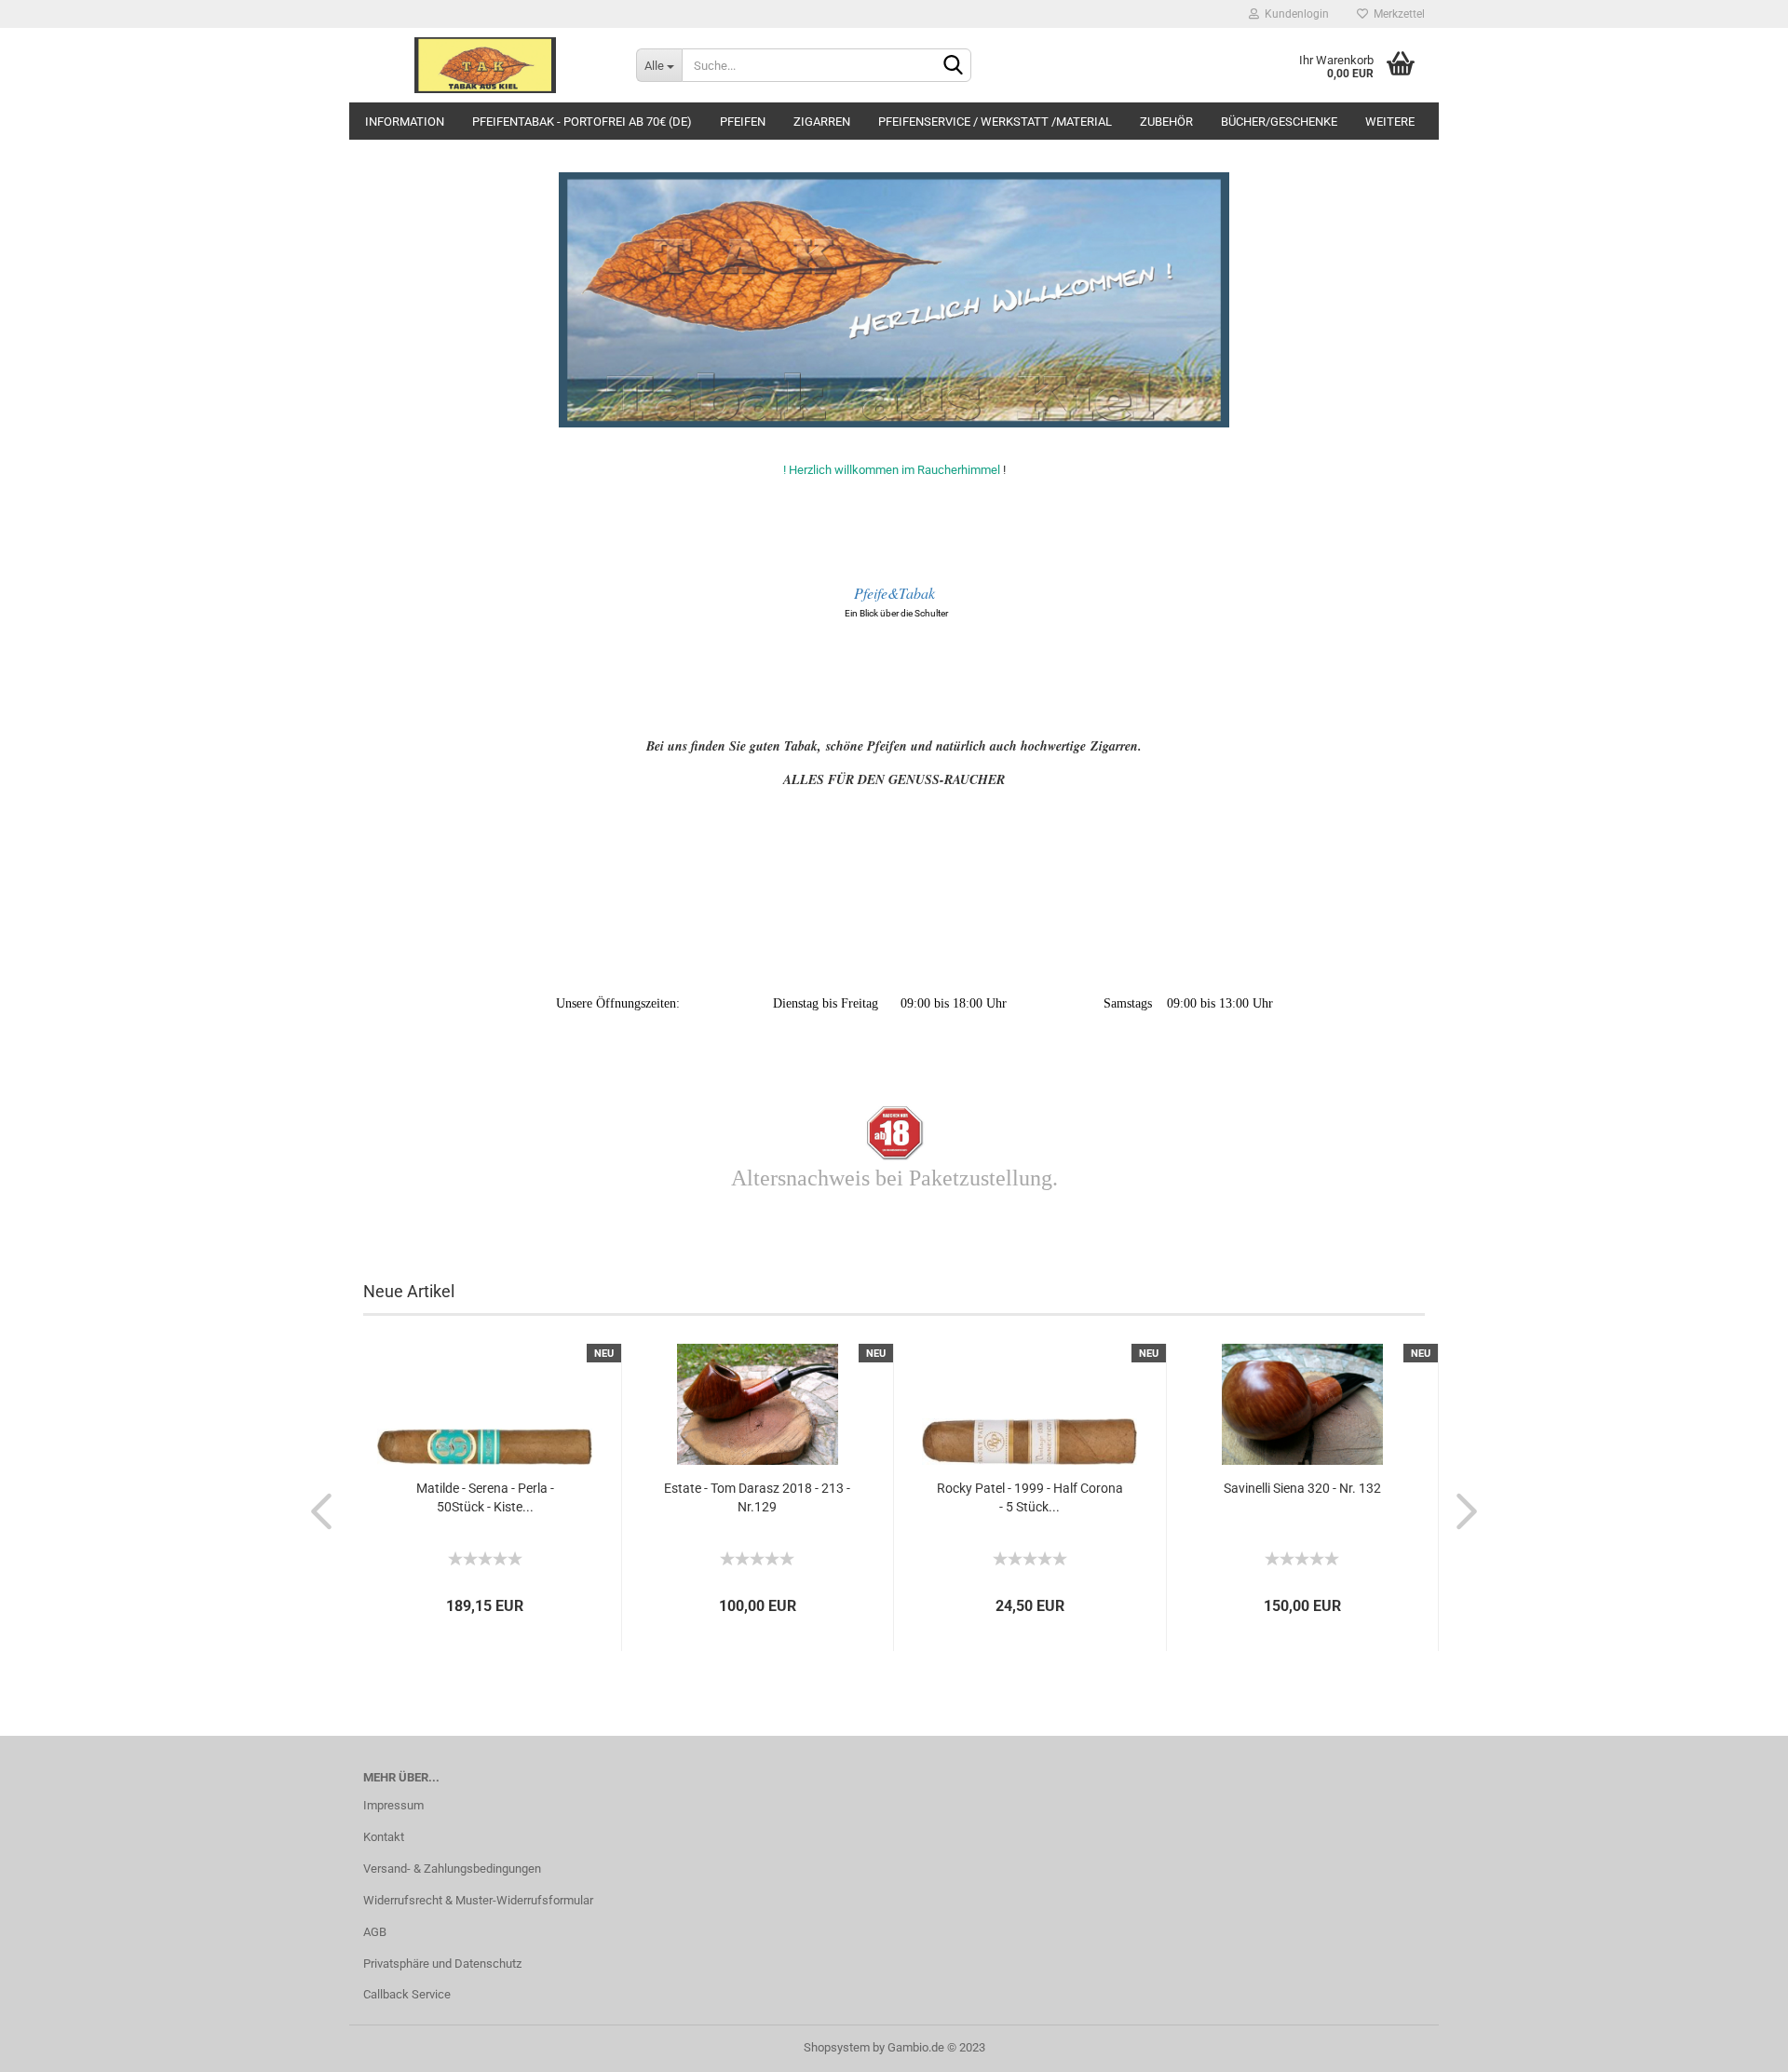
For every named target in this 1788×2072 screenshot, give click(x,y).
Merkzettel (1396, 14)
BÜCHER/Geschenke (1279, 122)
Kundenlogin (1294, 14)
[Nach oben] (1737, 2044)
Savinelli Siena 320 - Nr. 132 (1302, 1488)
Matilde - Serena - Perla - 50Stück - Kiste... (485, 1497)
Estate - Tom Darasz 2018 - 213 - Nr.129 (757, 1497)
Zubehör (1166, 122)
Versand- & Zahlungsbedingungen (452, 1869)
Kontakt (384, 1837)
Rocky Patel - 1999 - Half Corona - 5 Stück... (1030, 1497)
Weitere (1390, 122)
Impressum (393, 1805)
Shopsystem (837, 2047)
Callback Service (407, 1994)
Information (405, 122)
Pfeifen (743, 122)
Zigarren (822, 122)
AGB (375, 1932)
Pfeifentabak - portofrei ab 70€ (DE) (582, 122)
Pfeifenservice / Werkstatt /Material (995, 122)
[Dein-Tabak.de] (486, 65)
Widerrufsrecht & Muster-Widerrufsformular (478, 1900)
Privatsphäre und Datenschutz (442, 1964)
